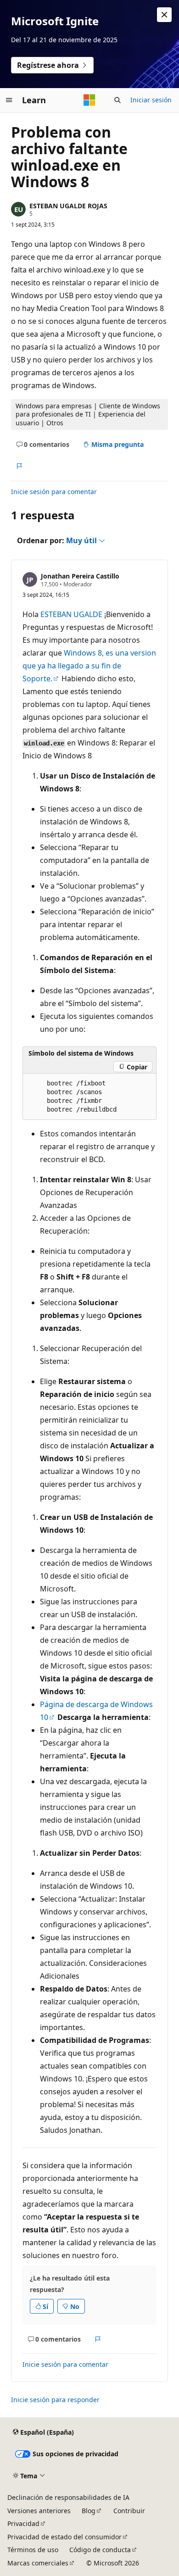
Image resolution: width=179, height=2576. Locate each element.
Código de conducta (100, 2550)
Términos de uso (33, 2550)
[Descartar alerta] (164, 15)
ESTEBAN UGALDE (71, 614)
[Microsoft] (89, 100)
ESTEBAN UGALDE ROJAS (68, 206)
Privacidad (23, 2523)
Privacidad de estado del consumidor (64, 2537)
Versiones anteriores (39, 2511)
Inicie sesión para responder (55, 2400)
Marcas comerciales (38, 2563)
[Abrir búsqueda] (117, 100)
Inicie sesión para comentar (54, 492)
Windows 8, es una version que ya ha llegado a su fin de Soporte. (89, 666)
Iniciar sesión (151, 100)
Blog (89, 2511)
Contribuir (129, 2511)
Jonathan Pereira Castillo (80, 576)
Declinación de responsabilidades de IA (68, 2497)
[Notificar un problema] (19, 466)
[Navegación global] (9, 100)
